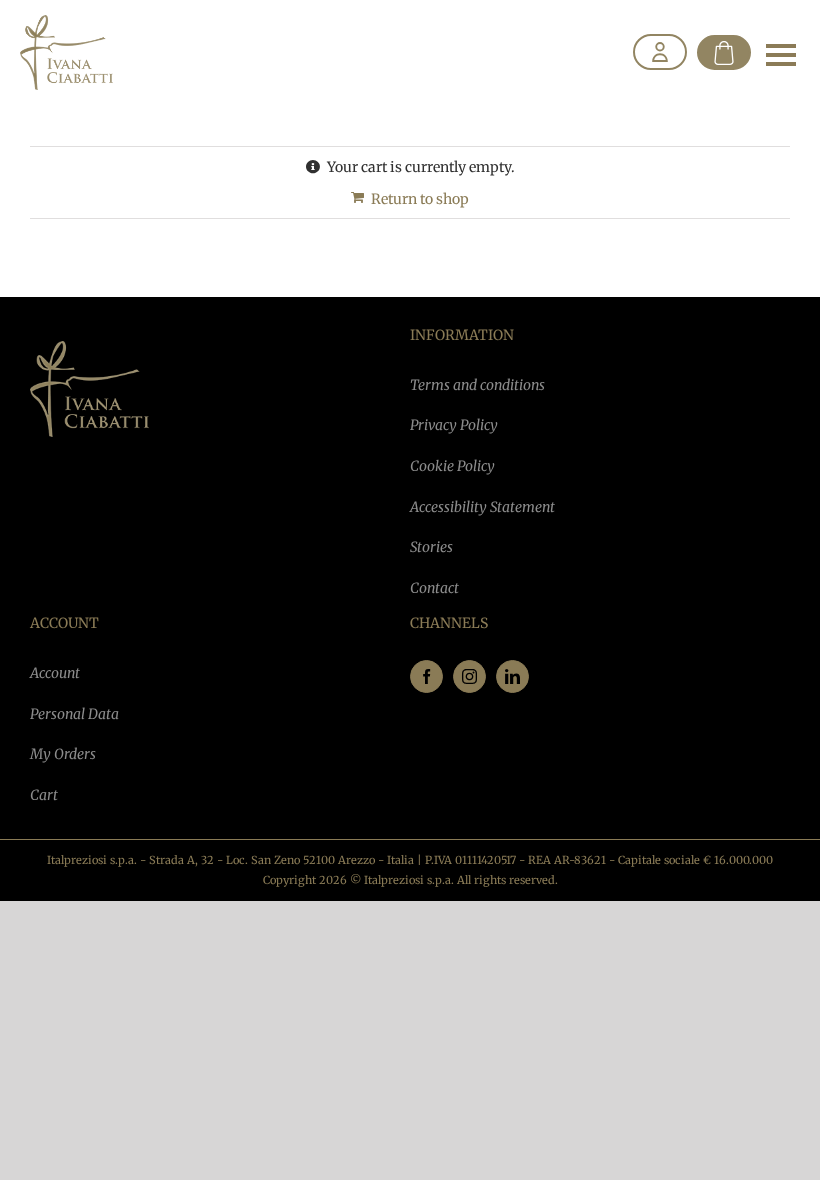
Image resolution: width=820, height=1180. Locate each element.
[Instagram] (469, 676)
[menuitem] (660, 53)
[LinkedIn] (512, 676)
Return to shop (420, 199)
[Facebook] (426, 676)
